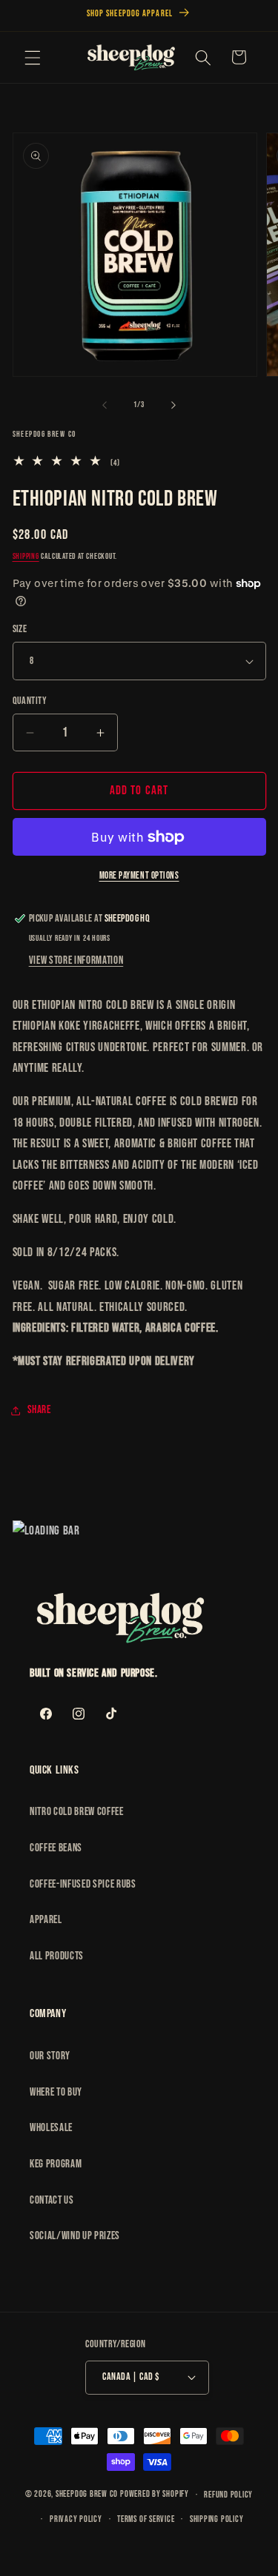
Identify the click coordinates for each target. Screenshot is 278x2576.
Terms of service (146, 2519)
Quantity (30, 701)
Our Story (50, 2056)
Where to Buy (56, 2092)
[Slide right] (173, 405)
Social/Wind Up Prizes (75, 2236)
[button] (33, 57)
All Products (57, 1956)
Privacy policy (76, 2519)
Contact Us (52, 2200)
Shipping (26, 556)
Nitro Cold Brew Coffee (77, 1812)
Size (20, 629)
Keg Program (56, 2164)
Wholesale (51, 2128)
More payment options (139, 876)
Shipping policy (217, 2519)
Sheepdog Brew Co (87, 2495)
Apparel (46, 1920)
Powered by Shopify (155, 2495)
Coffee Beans (56, 1848)
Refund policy (228, 2495)
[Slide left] (105, 405)
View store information (76, 960)
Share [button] (39, 1410)
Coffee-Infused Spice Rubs (83, 1884)
